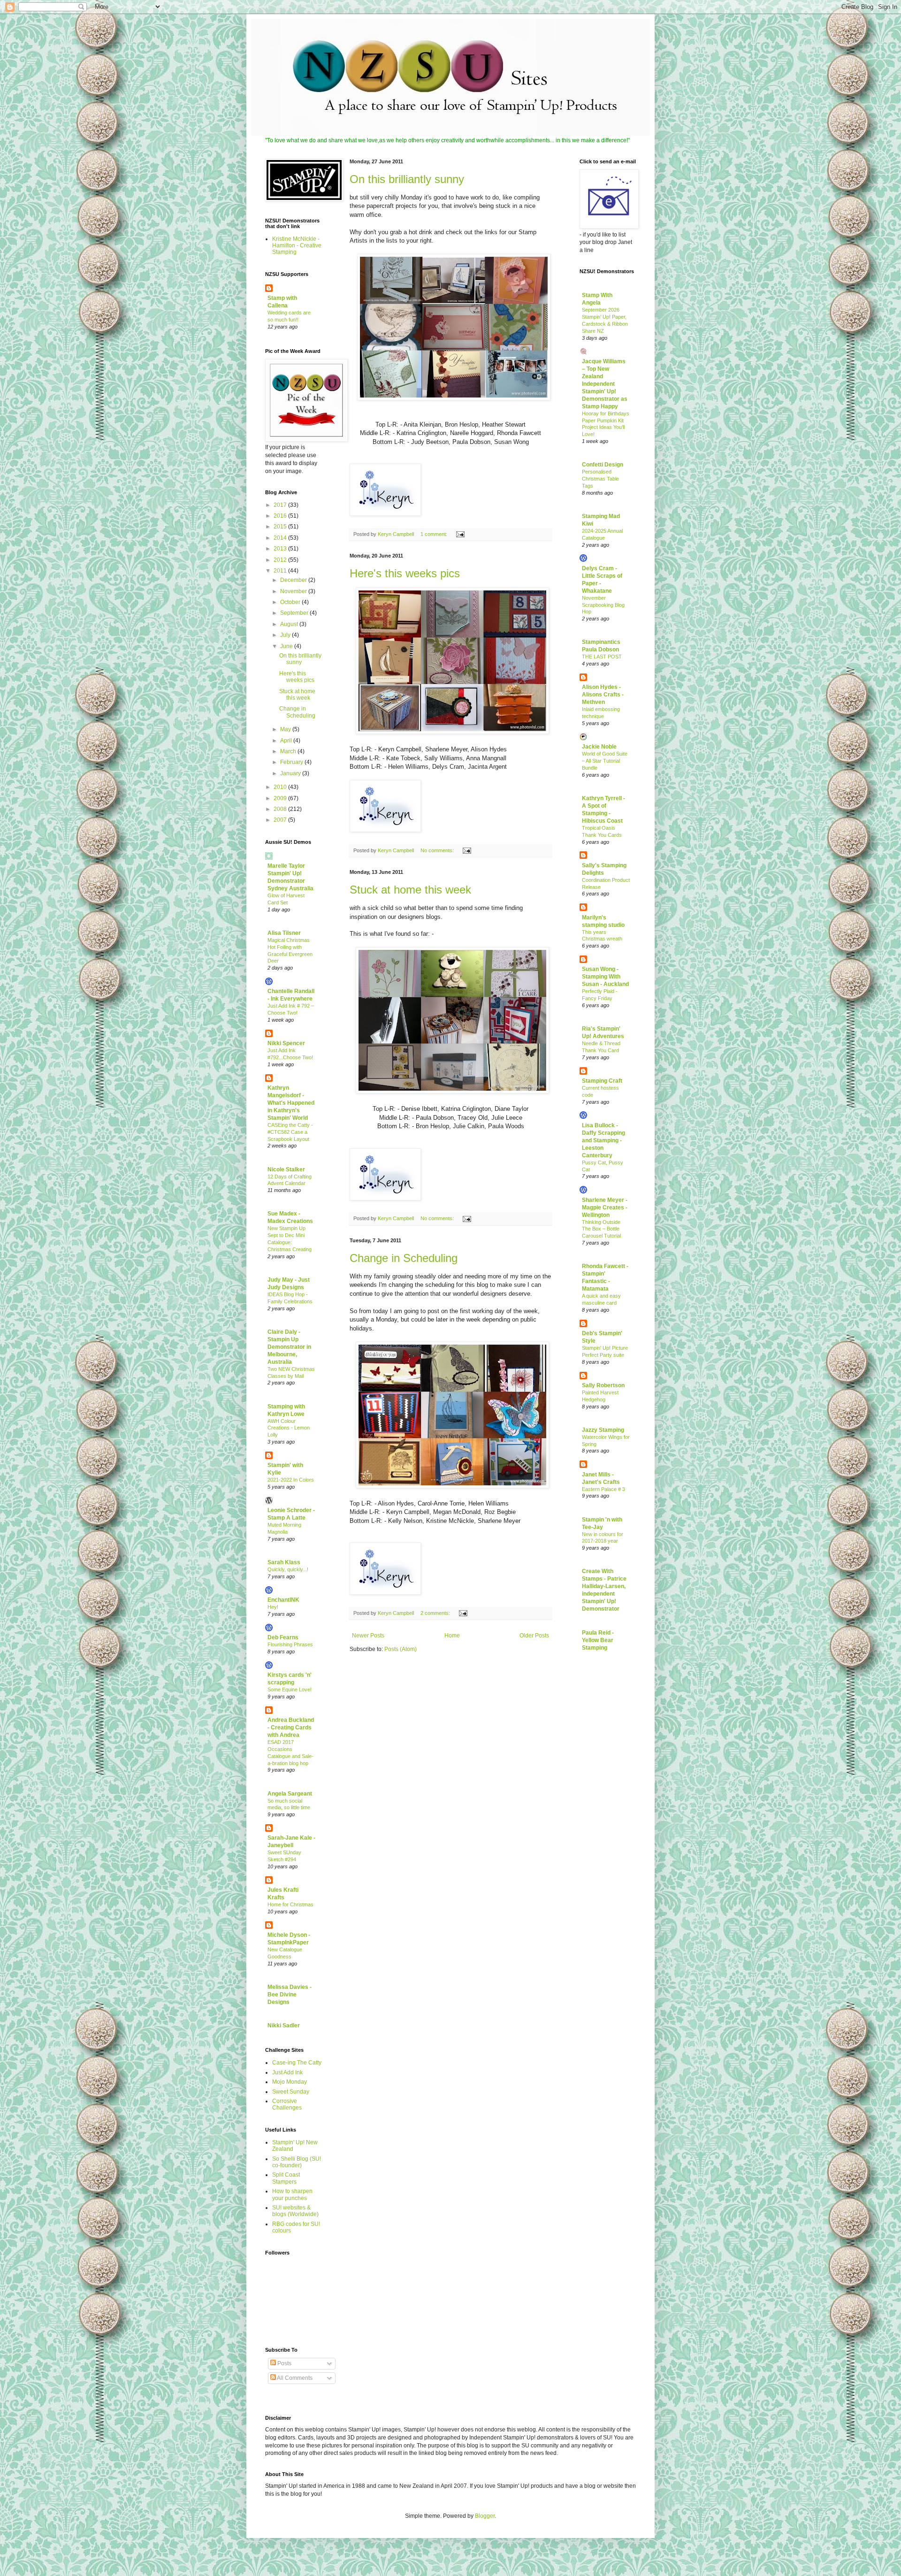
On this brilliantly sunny (407, 179)
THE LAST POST (602, 657)
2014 (281, 538)
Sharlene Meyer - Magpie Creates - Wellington (605, 1208)
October (291, 602)
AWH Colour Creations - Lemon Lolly (289, 1428)
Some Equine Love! (290, 1689)
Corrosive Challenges (287, 2104)
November (294, 591)
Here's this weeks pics (405, 573)
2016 (281, 516)
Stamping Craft (602, 1081)
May (286, 729)
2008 (281, 809)
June (287, 646)
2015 (281, 527)
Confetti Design (603, 465)
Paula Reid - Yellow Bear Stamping (598, 1640)
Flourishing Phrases (290, 1644)
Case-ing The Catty (297, 2063)
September (295, 613)
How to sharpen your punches (292, 2194)
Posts (284, 2363)
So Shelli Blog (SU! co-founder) (297, 2162)
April (287, 741)
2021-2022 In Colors (291, 1480)
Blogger (485, 2516)
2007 (281, 820)
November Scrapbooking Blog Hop (603, 605)
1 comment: (435, 534)
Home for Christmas (290, 1904)
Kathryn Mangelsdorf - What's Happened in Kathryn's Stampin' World (291, 1103)
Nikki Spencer (286, 1043)
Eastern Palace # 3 (603, 1489)
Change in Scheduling (404, 1258)
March (289, 751)
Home (452, 1636)
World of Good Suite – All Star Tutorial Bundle (605, 761)
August (290, 624)
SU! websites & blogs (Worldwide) (295, 2211)
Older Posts (534, 1636)
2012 (281, 560)
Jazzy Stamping (603, 1430)
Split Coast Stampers (286, 2178)
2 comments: (436, 1613)
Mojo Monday (290, 2082)
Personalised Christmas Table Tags (600, 479)
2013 (281, 549)
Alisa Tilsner (284, 933)
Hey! (273, 1607)
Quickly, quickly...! (288, 1569)
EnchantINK (283, 1600)
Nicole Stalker (286, 1170)
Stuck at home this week (410, 890)
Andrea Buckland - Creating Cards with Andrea (291, 1728)
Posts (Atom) (401, 1649)
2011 (281, 571)
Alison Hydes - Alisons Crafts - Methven (603, 695)
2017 (281, 505)
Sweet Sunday (291, 2092)
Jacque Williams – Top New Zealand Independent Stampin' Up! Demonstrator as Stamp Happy (605, 384)
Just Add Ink (287, 2072)
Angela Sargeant (290, 1794)
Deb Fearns (283, 1637)
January (291, 773)
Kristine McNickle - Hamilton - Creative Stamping (297, 246)
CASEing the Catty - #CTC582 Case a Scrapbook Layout (290, 1132)
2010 (281, 787)
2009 (281, 798)
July (286, 635)
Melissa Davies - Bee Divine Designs (290, 1995)
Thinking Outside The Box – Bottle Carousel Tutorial (601, 1229)
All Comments (294, 2378)
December (294, 580)
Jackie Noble (599, 747)
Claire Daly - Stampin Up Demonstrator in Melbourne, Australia (289, 1347)
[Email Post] (460, 534)
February (292, 762)
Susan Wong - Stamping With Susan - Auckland (605, 977)
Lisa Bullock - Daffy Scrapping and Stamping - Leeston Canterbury (603, 1140)
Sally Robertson (603, 1385)
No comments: (438, 850)
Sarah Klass (284, 1562)
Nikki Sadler (284, 2026)
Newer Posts (368, 1636)
